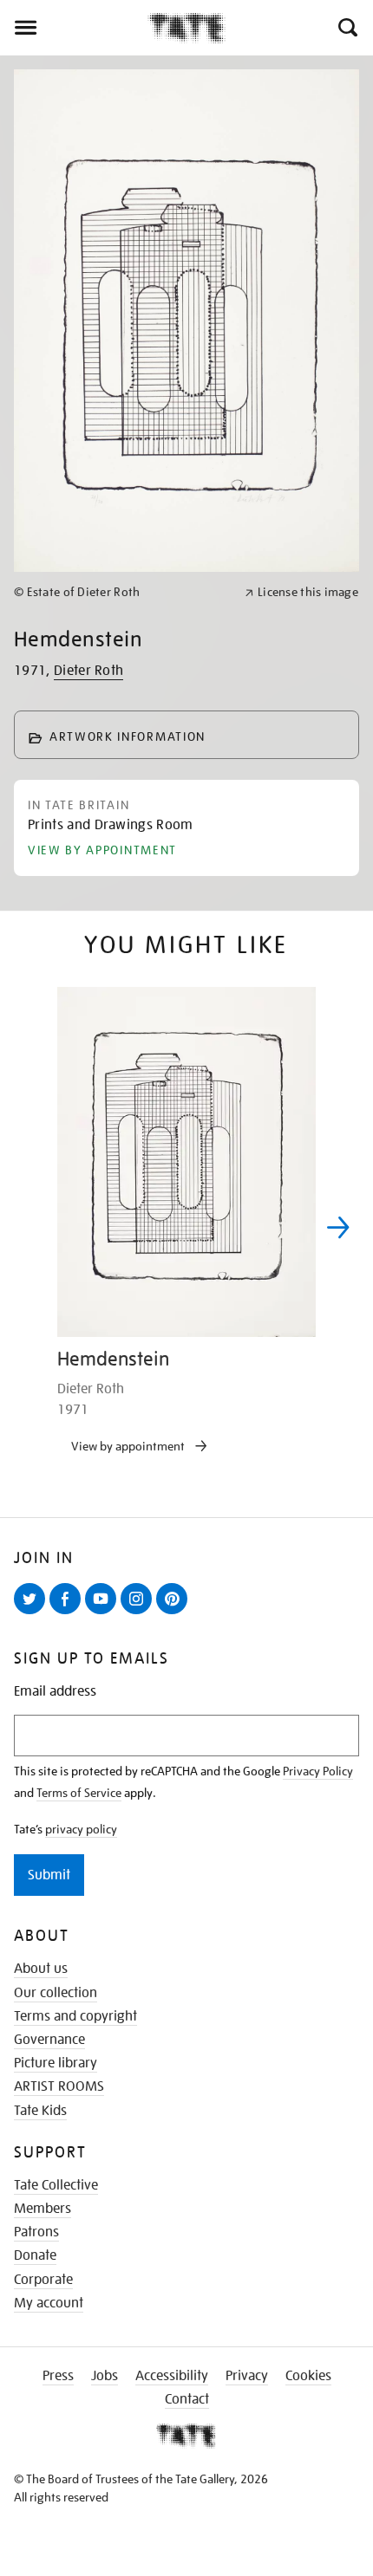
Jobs (105, 2376)
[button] (347, 28)
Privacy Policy (318, 1771)
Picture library (56, 2063)
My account (49, 2303)
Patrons (36, 2232)
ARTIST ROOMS (59, 2086)
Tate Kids (40, 2111)
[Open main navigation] (74, 28)
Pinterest (175, 1613)
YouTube (104, 1613)
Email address (55, 1692)
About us (41, 1969)
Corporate (43, 2280)
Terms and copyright (75, 2016)
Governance (49, 2040)
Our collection (56, 1993)
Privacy (247, 2376)
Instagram (140, 1613)
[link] (122, 592)
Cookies (308, 2376)
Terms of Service (79, 1793)
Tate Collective (56, 2185)
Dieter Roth (89, 671)
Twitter (33, 1613)
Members (43, 2209)
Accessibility (172, 2376)
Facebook (69, 1613)
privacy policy (81, 1829)
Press (58, 2376)
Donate (35, 2255)
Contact (187, 2399)
